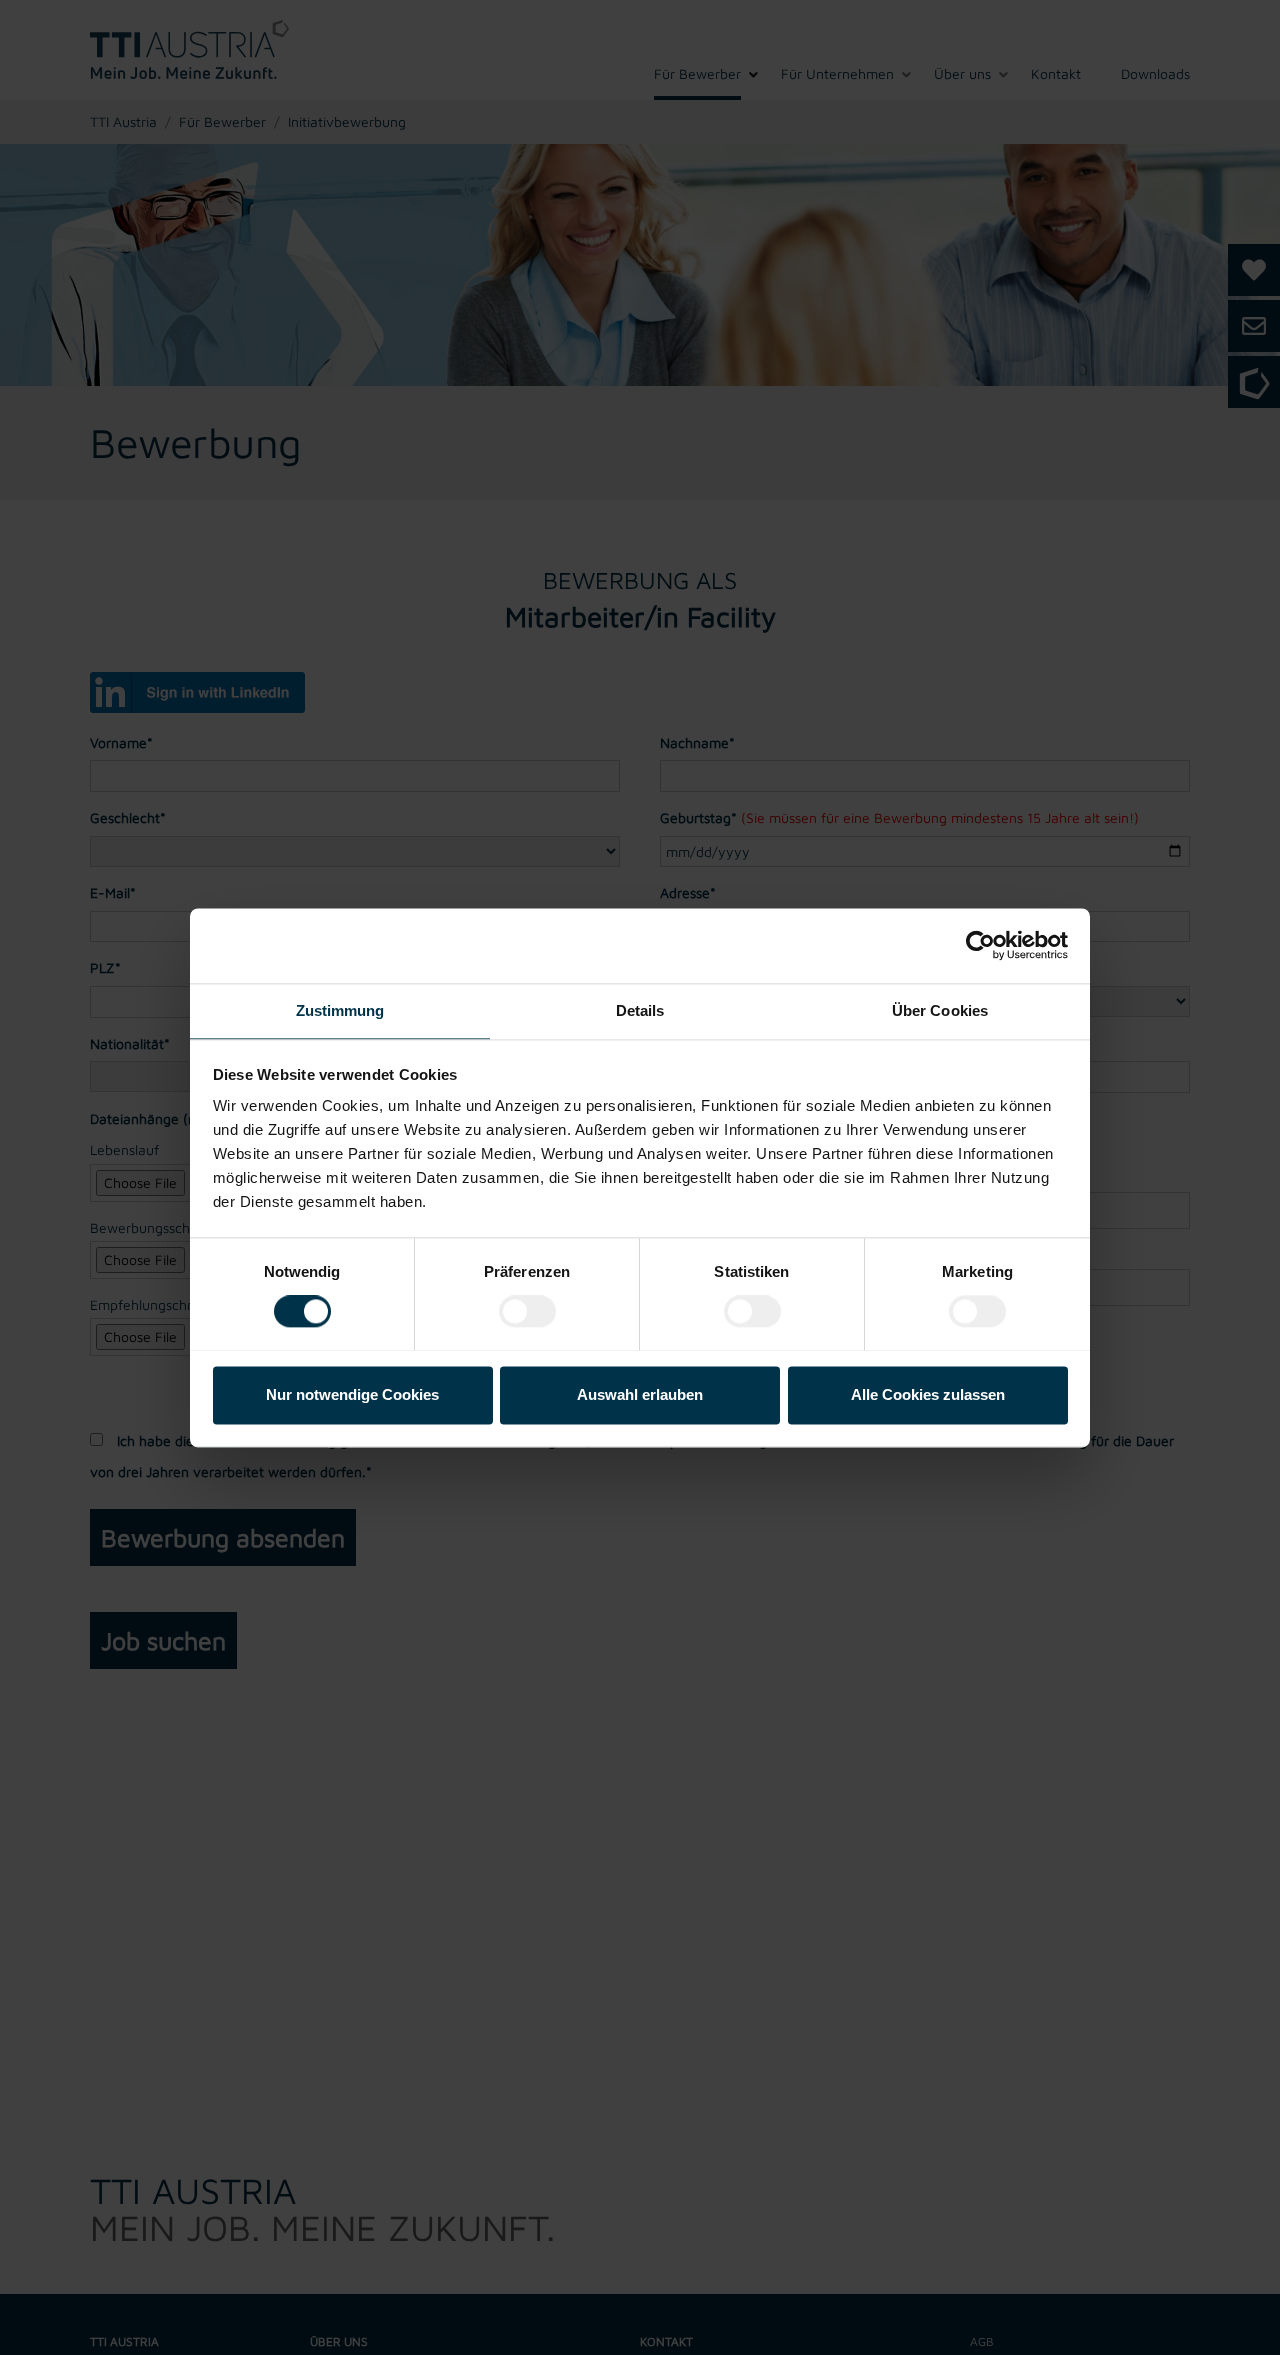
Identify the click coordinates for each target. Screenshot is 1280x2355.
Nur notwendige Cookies (352, 1394)
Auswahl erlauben (640, 1394)
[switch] (527, 1311)
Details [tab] (640, 1010)
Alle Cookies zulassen (928, 1394)
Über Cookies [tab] (940, 1010)
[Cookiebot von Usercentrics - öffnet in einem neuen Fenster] (980, 945)
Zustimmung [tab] (340, 1010)
